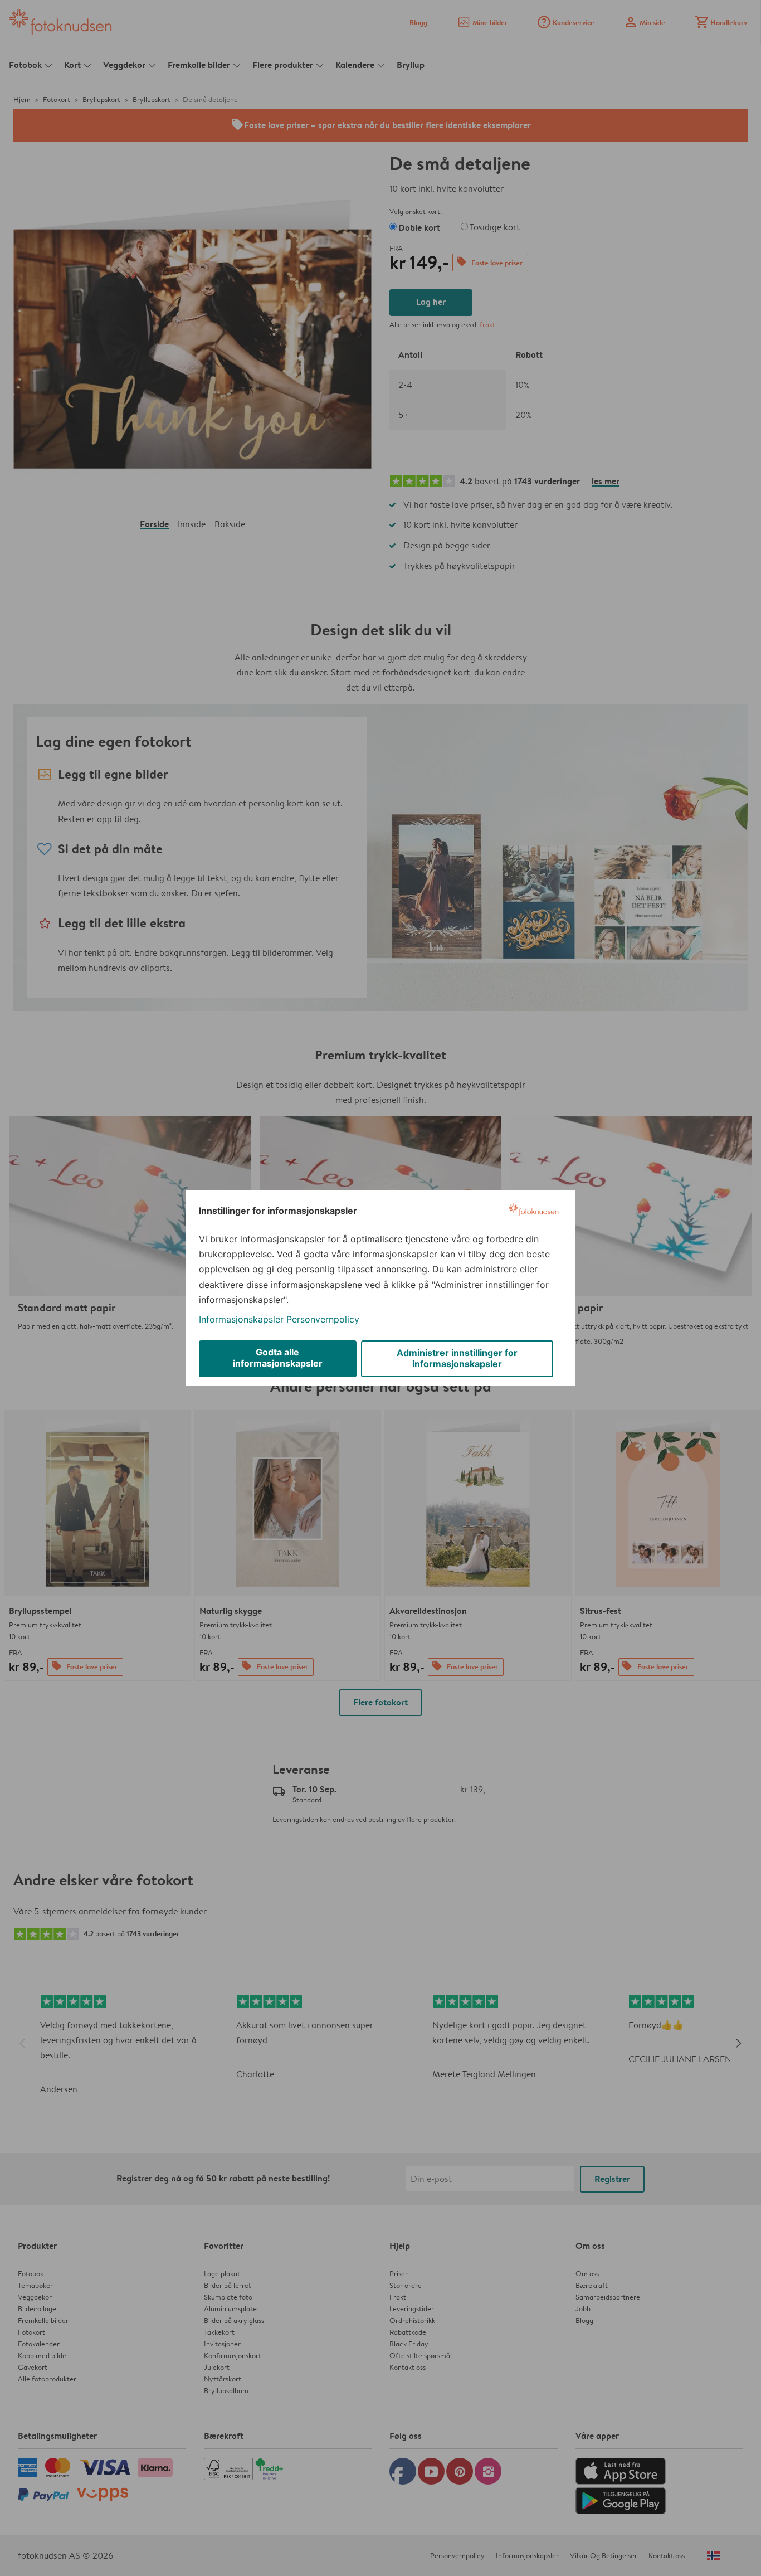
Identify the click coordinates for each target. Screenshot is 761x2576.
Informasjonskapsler (241, 1319)
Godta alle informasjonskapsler (278, 1358)
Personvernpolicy (323, 1319)
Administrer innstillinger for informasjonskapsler (457, 1358)
